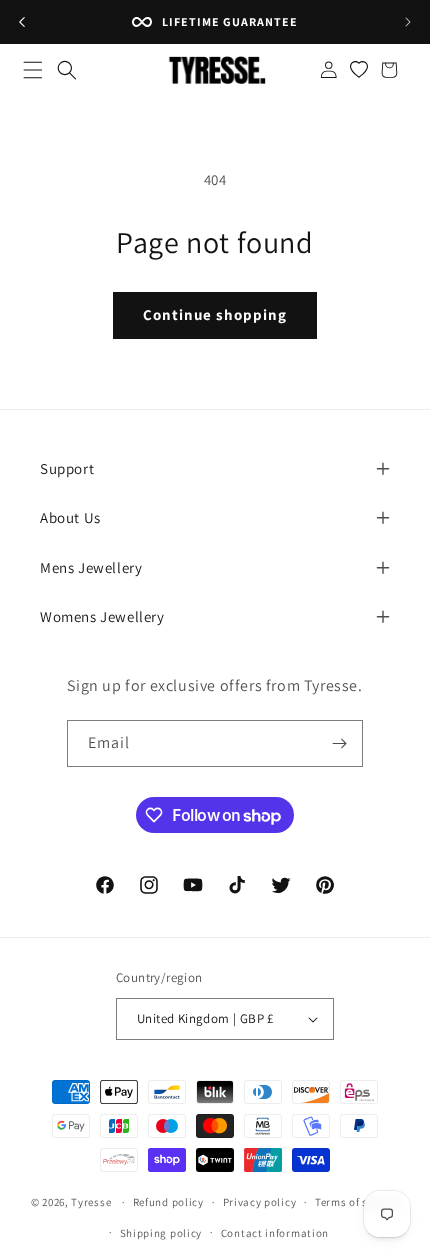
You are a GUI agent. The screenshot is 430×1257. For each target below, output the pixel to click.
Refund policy (168, 1202)
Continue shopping (215, 314)
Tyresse (91, 1202)
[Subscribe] (340, 743)
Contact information (275, 1233)
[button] (33, 70)
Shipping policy (161, 1233)
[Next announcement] (408, 22)
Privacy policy (260, 1202)
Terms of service (357, 1202)
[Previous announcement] (22, 22)
